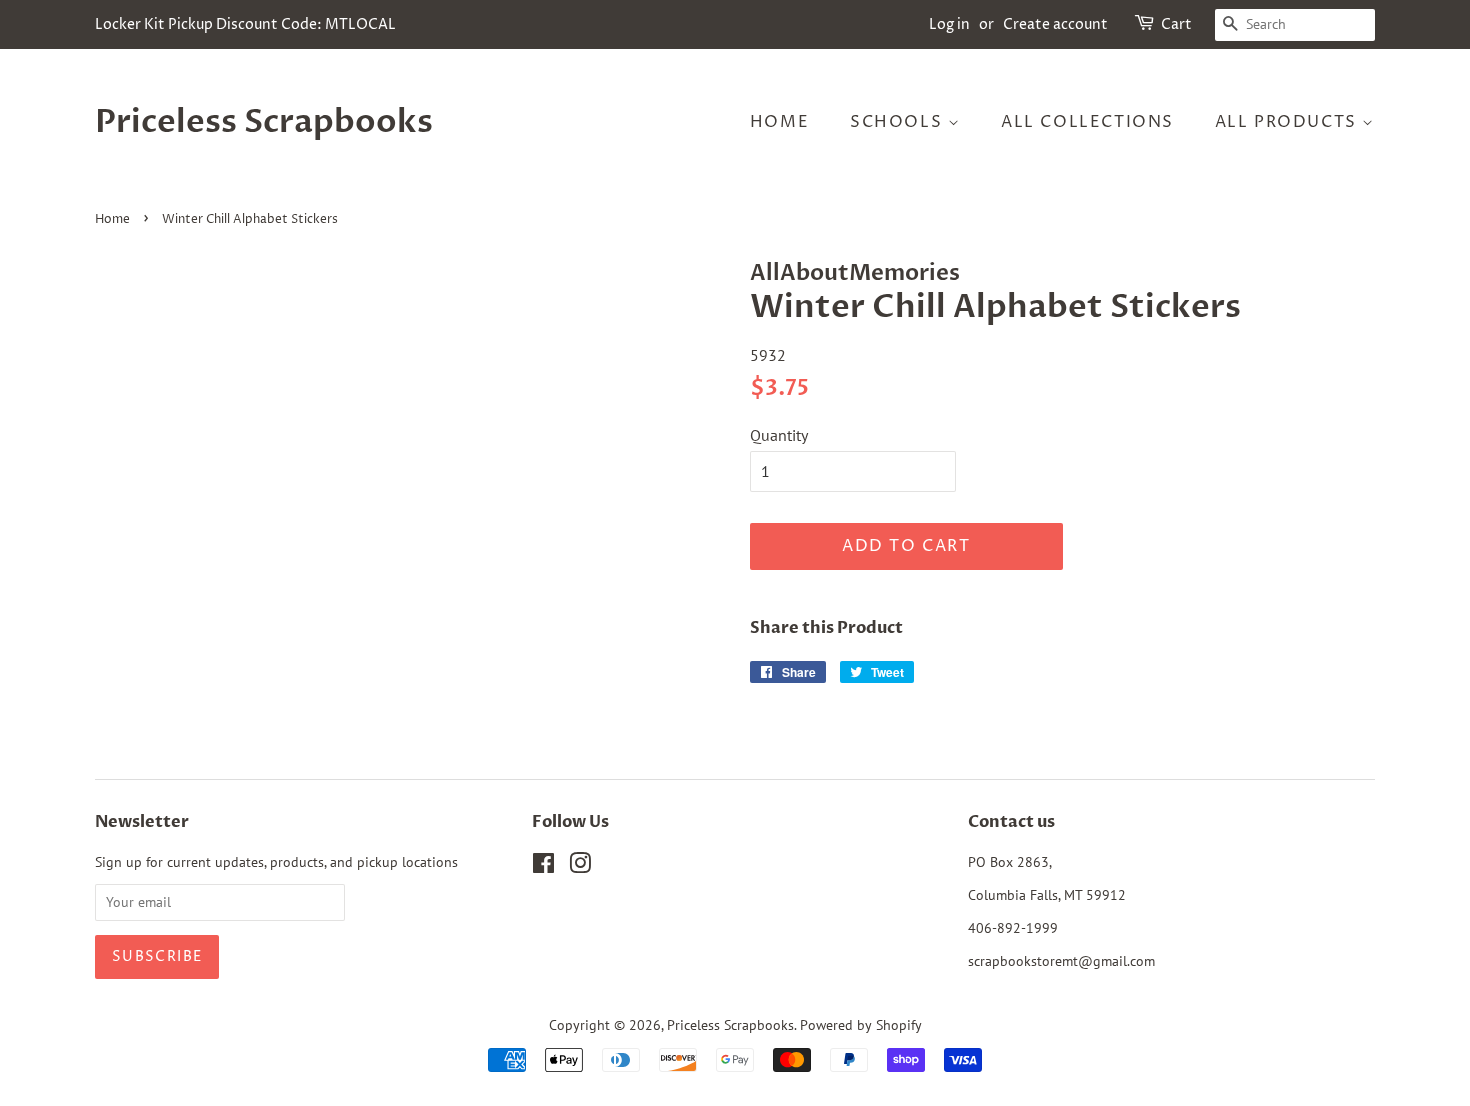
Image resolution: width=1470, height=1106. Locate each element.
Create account (1055, 24)
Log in (949, 24)
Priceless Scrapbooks (264, 122)
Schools (899, 122)
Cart (1176, 24)
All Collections (1087, 122)
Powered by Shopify (861, 1025)
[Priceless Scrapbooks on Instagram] (580, 867)
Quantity (779, 435)
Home (779, 122)
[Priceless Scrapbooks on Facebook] (543, 867)
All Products (1289, 122)
